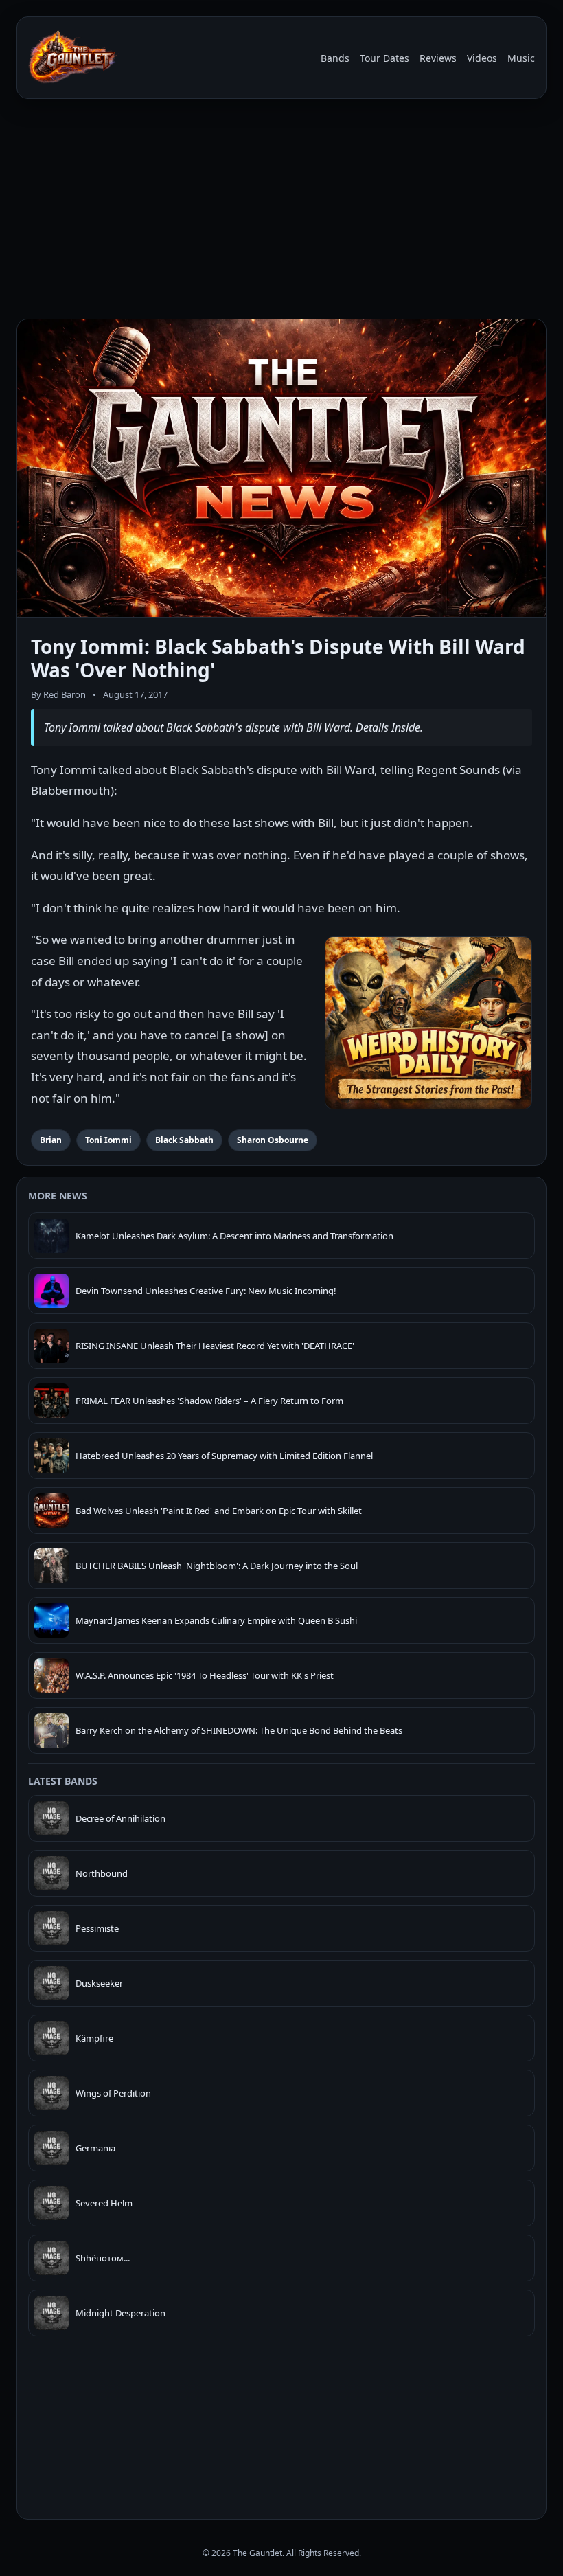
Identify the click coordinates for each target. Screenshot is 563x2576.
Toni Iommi (108, 1140)
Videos (482, 58)
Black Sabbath (184, 1140)
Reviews (438, 58)
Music (521, 58)
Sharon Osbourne (273, 1140)
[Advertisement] (281, 212)
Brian (51, 1140)
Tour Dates (384, 58)
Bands (335, 58)
